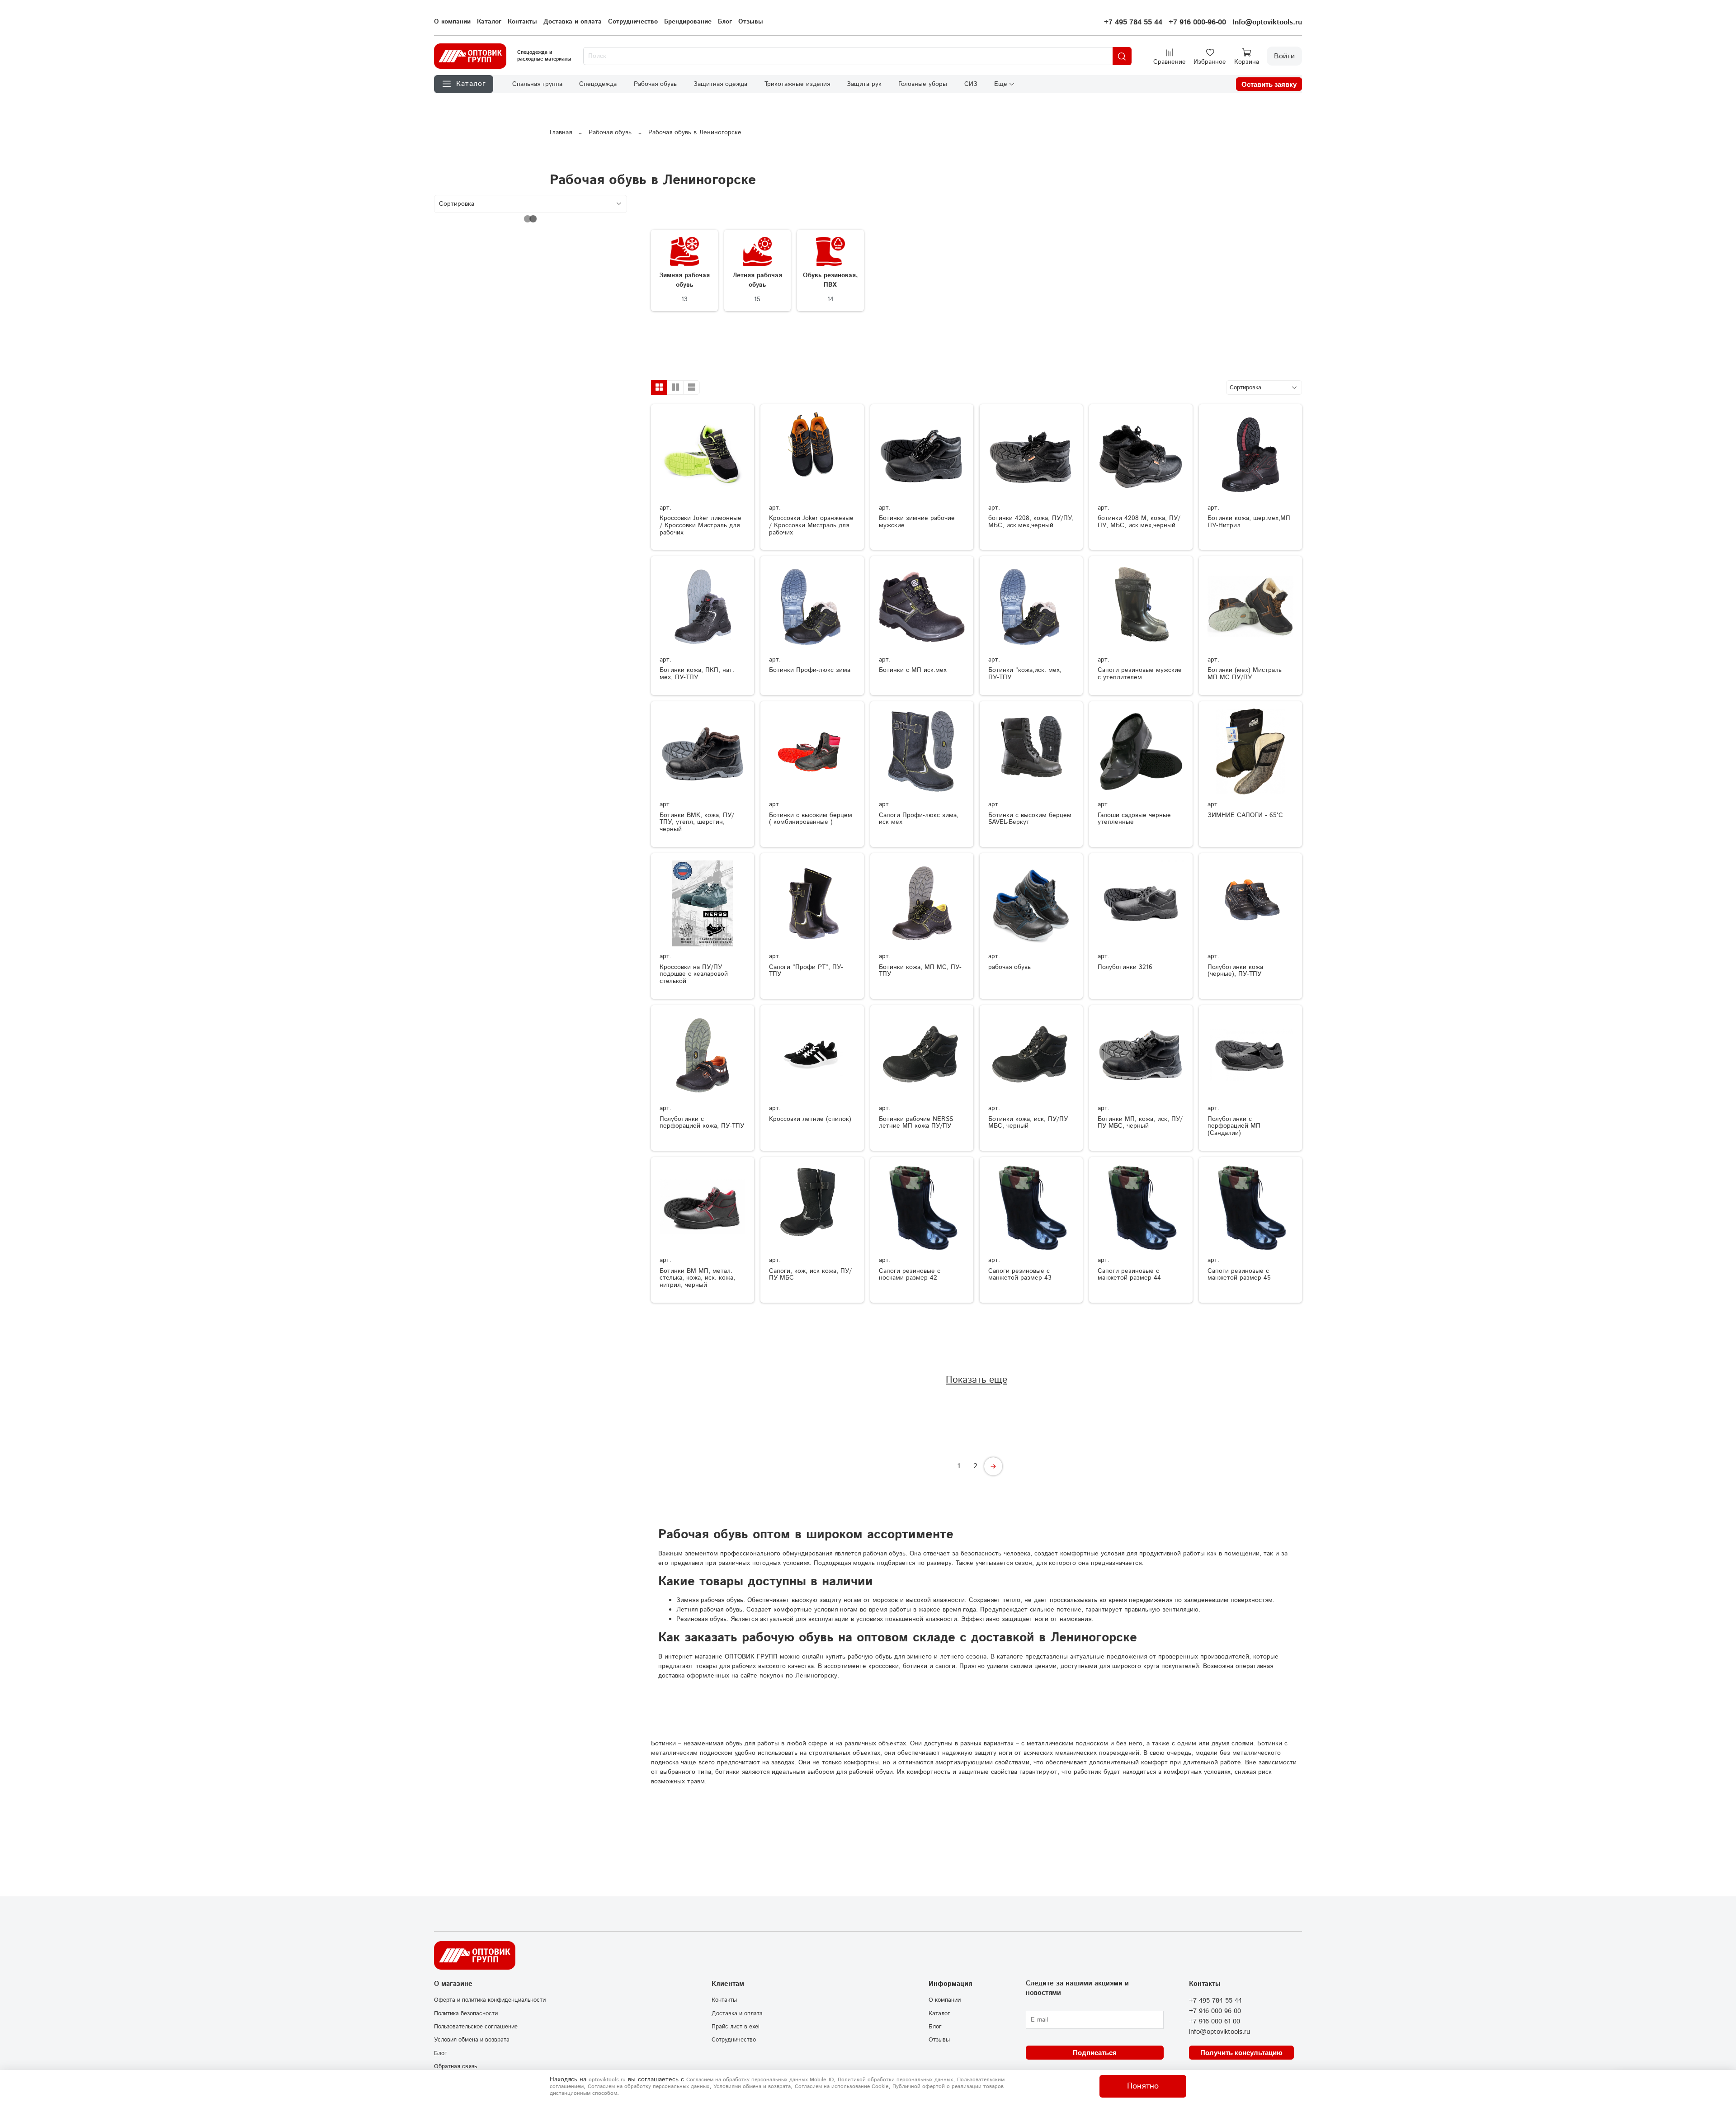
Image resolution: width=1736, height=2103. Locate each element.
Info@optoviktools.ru (1267, 22)
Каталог (489, 22)
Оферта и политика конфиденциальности (490, 2000)
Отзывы (751, 22)
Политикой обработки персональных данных (895, 2080)
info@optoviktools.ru (1219, 2032)
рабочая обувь (1010, 967)
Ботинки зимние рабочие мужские (917, 522)
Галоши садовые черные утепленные (1134, 819)
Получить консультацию (1241, 2053)
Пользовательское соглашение (476, 2027)
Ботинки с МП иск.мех (913, 670)
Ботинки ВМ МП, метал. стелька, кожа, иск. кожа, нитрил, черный (697, 1278)
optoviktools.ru (607, 2080)
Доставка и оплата (573, 22)
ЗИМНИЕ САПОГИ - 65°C (1245, 815)
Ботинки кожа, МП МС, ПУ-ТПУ (920, 971)
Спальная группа (537, 84)
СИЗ (971, 84)
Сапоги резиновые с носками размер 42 (910, 1275)
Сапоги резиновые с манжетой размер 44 (1129, 1275)
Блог (725, 22)
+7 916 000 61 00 (1215, 2022)
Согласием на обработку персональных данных (649, 2086)
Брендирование (688, 22)
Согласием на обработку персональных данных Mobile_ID (760, 2080)
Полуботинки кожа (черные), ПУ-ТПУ (1235, 971)
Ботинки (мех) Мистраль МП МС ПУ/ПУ (1245, 674)
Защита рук (864, 84)
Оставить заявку (1269, 84)
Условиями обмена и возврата (752, 2086)
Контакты (522, 22)
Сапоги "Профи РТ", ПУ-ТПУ (806, 971)
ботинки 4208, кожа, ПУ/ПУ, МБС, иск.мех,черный (1031, 522)
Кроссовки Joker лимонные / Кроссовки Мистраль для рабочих (701, 525)
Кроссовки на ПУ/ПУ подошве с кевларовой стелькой (694, 974)
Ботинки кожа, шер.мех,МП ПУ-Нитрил (1249, 522)
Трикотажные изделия (797, 84)
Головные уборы (923, 84)
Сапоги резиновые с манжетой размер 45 (1239, 1275)
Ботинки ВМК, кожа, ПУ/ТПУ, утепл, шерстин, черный (697, 822)
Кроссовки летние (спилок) (810, 1119)
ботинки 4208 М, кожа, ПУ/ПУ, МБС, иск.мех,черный (1139, 522)
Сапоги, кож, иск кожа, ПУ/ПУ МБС (810, 1275)
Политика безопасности (466, 2013)
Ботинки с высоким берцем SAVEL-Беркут (1030, 819)
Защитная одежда (720, 84)
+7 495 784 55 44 (1133, 22)
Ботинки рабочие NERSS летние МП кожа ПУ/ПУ (916, 1123)
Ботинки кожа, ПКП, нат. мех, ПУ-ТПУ (697, 674)
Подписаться (1095, 2053)
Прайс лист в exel (736, 2027)
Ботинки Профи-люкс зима (810, 670)
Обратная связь (455, 2066)
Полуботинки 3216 (1125, 967)
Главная (561, 132)
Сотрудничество (633, 22)
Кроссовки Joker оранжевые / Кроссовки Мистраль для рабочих (811, 525)
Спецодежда (598, 84)
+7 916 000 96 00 (1215, 2011)
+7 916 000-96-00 (1197, 22)
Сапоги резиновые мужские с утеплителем (1140, 674)
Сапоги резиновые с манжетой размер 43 (1020, 1275)
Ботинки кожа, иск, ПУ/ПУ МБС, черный (1028, 1123)
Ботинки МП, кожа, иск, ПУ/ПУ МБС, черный (1140, 1123)
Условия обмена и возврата (472, 2040)
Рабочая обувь (655, 84)
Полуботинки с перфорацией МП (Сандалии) (1234, 1126)
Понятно (1143, 2086)
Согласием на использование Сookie (842, 2086)
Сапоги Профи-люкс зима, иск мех (919, 819)
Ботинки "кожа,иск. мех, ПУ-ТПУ (1025, 674)
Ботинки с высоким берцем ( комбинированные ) (811, 819)
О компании (452, 22)
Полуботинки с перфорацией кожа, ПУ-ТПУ (702, 1123)
